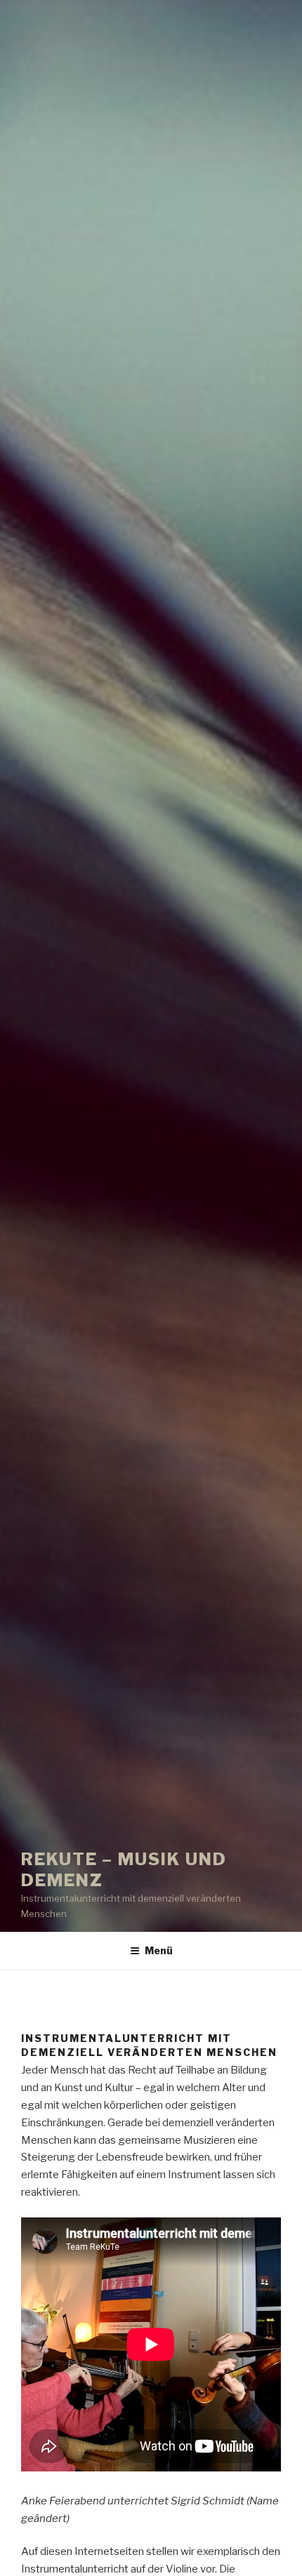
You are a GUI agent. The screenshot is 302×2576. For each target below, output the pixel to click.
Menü (159, 1950)
